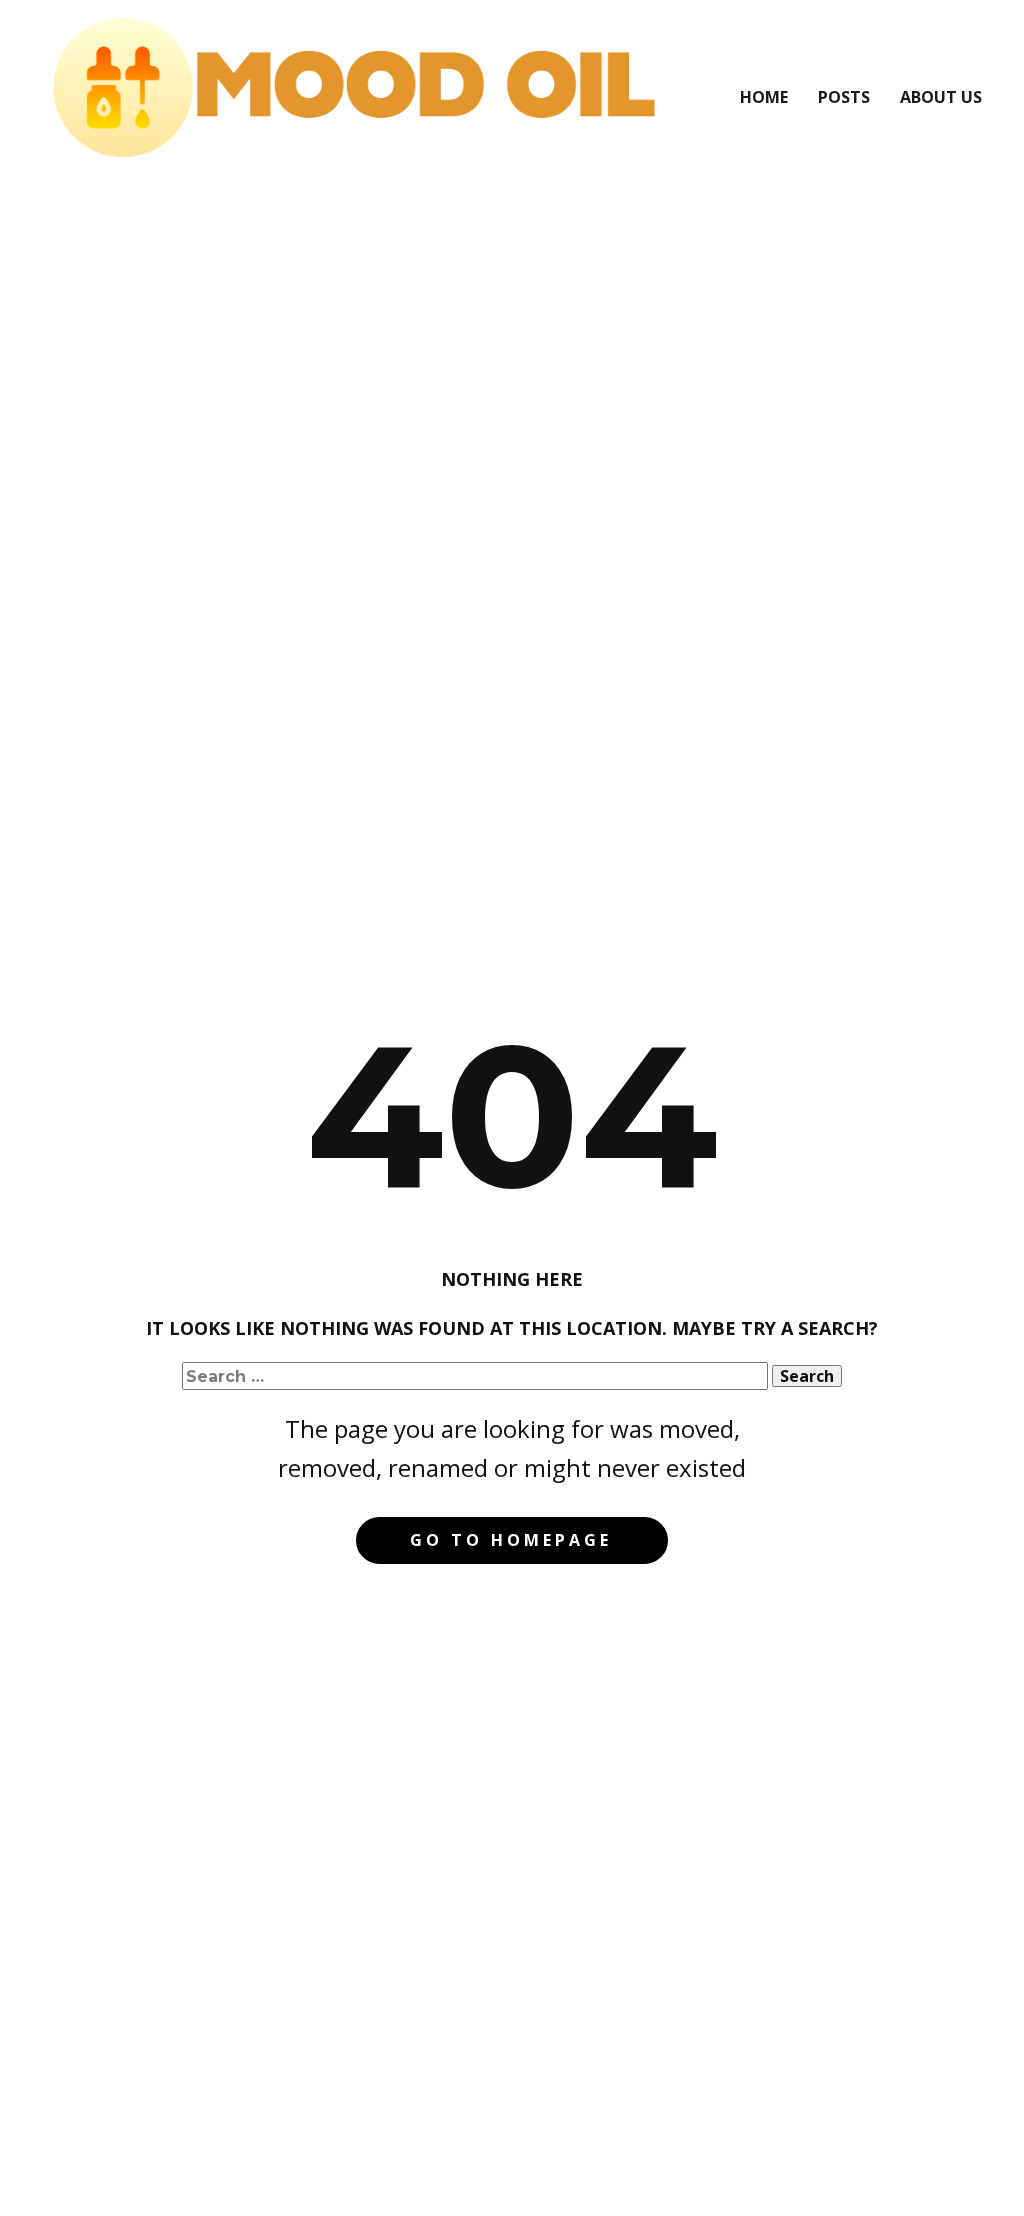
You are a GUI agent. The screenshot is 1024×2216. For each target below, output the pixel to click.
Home (764, 97)
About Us (941, 97)
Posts (844, 97)
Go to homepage (511, 1540)
